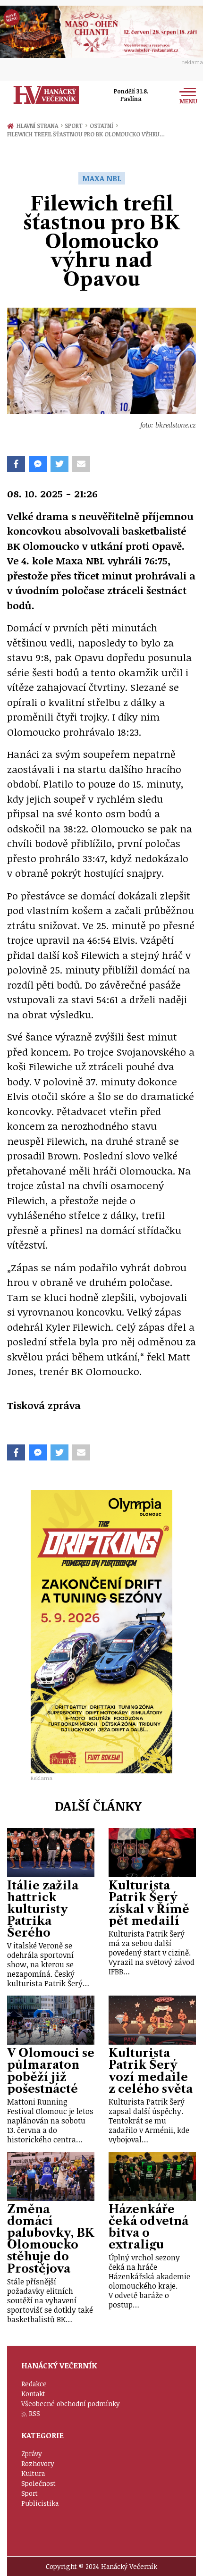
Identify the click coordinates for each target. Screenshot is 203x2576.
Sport (76, 126)
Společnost (38, 2483)
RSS (34, 2413)
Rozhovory (38, 2463)
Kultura (33, 2473)
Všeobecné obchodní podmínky (71, 2404)
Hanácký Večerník (46, 95)
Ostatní (104, 126)
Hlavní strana (39, 126)
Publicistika (40, 2503)
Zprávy (32, 2454)
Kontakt (33, 2394)
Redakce (34, 2384)
